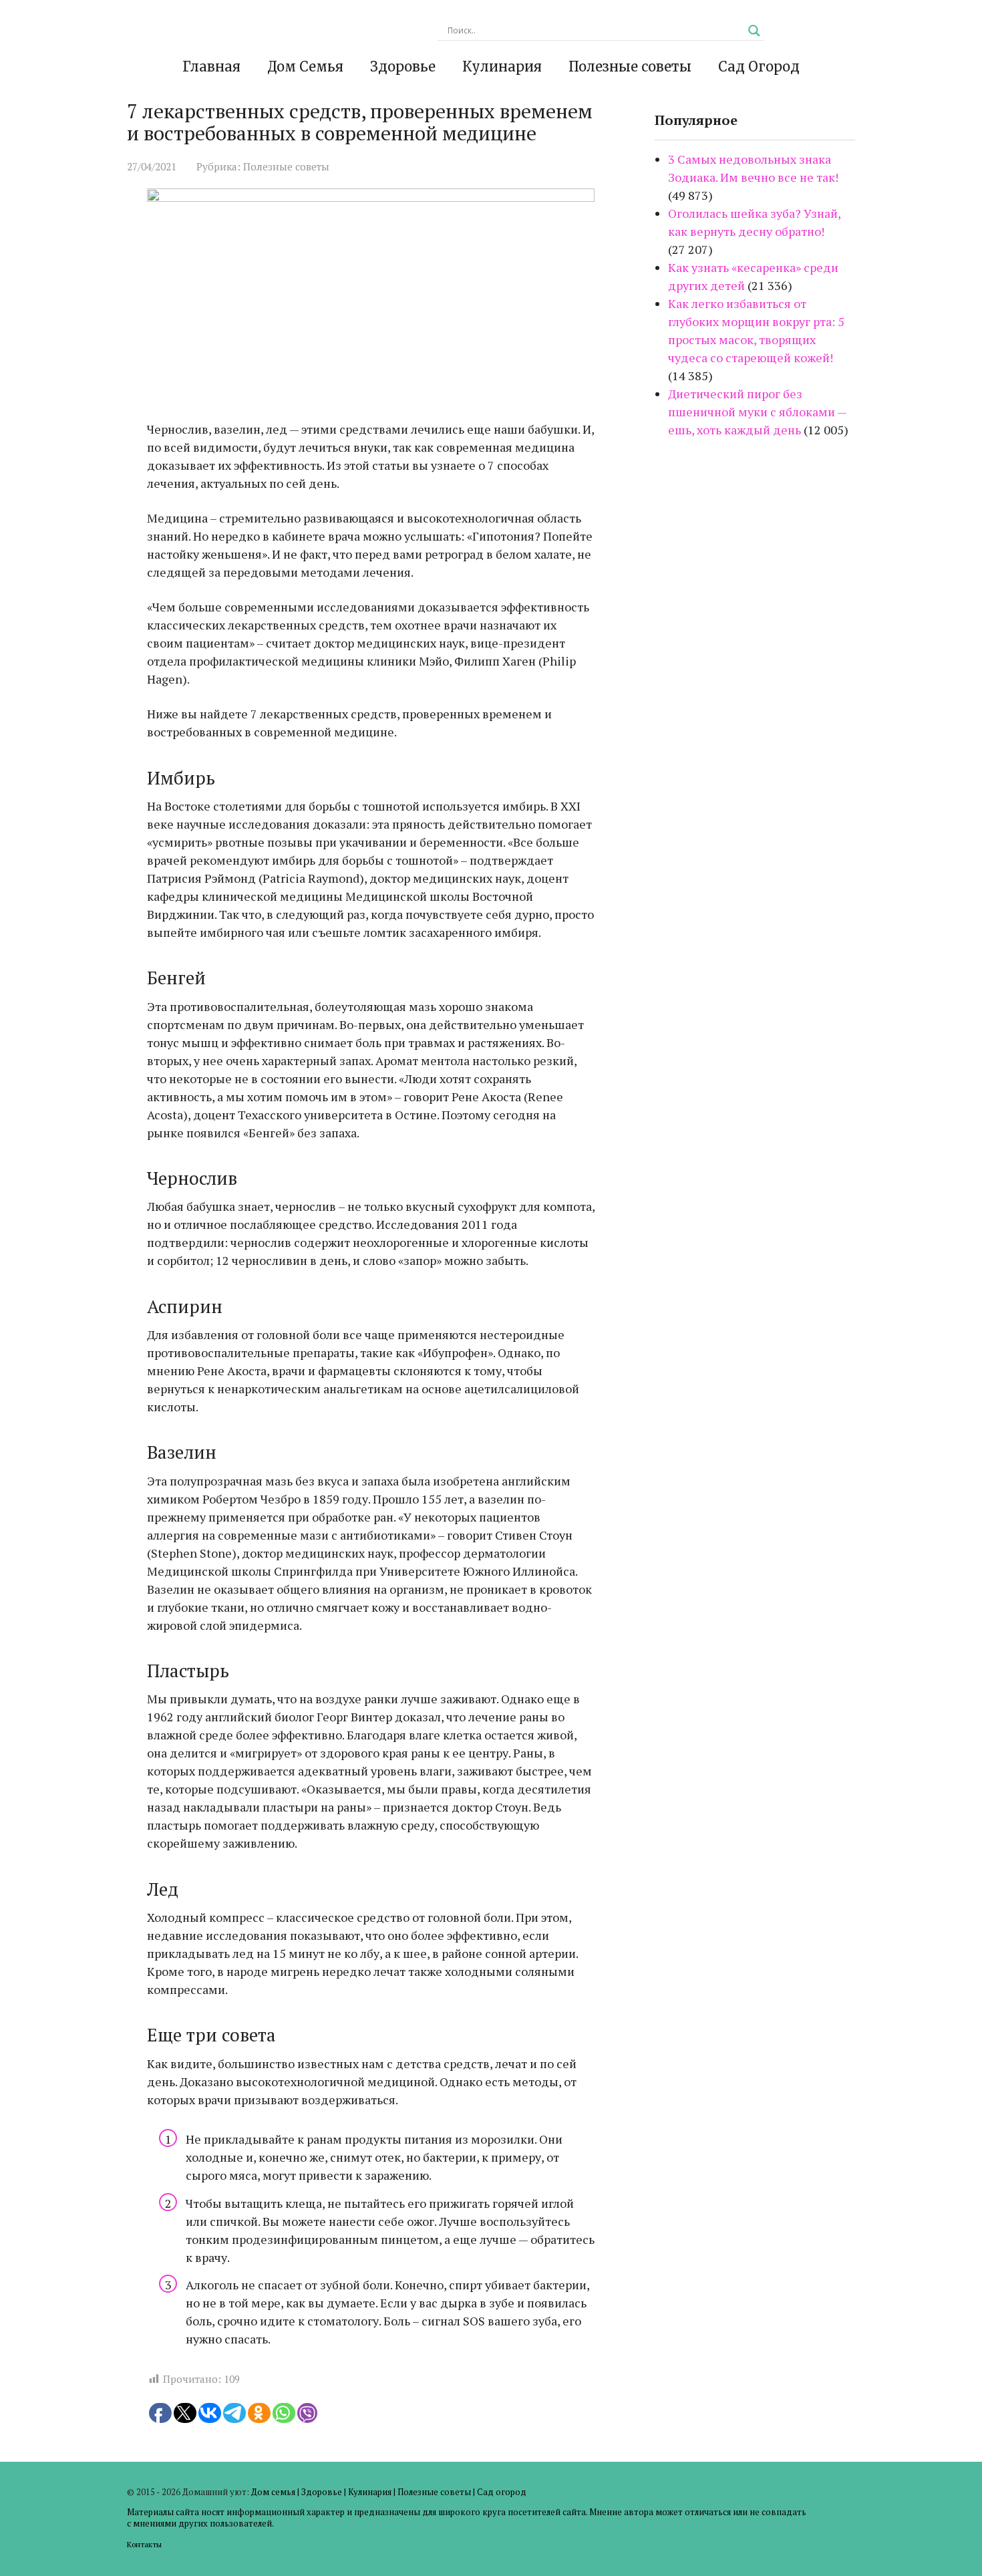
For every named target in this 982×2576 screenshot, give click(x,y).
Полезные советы (630, 66)
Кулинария (502, 66)
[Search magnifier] (754, 31)
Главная (211, 66)
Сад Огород (759, 66)
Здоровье (403, 66)
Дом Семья (305, 66)
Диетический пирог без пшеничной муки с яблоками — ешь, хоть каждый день (757, 412)
